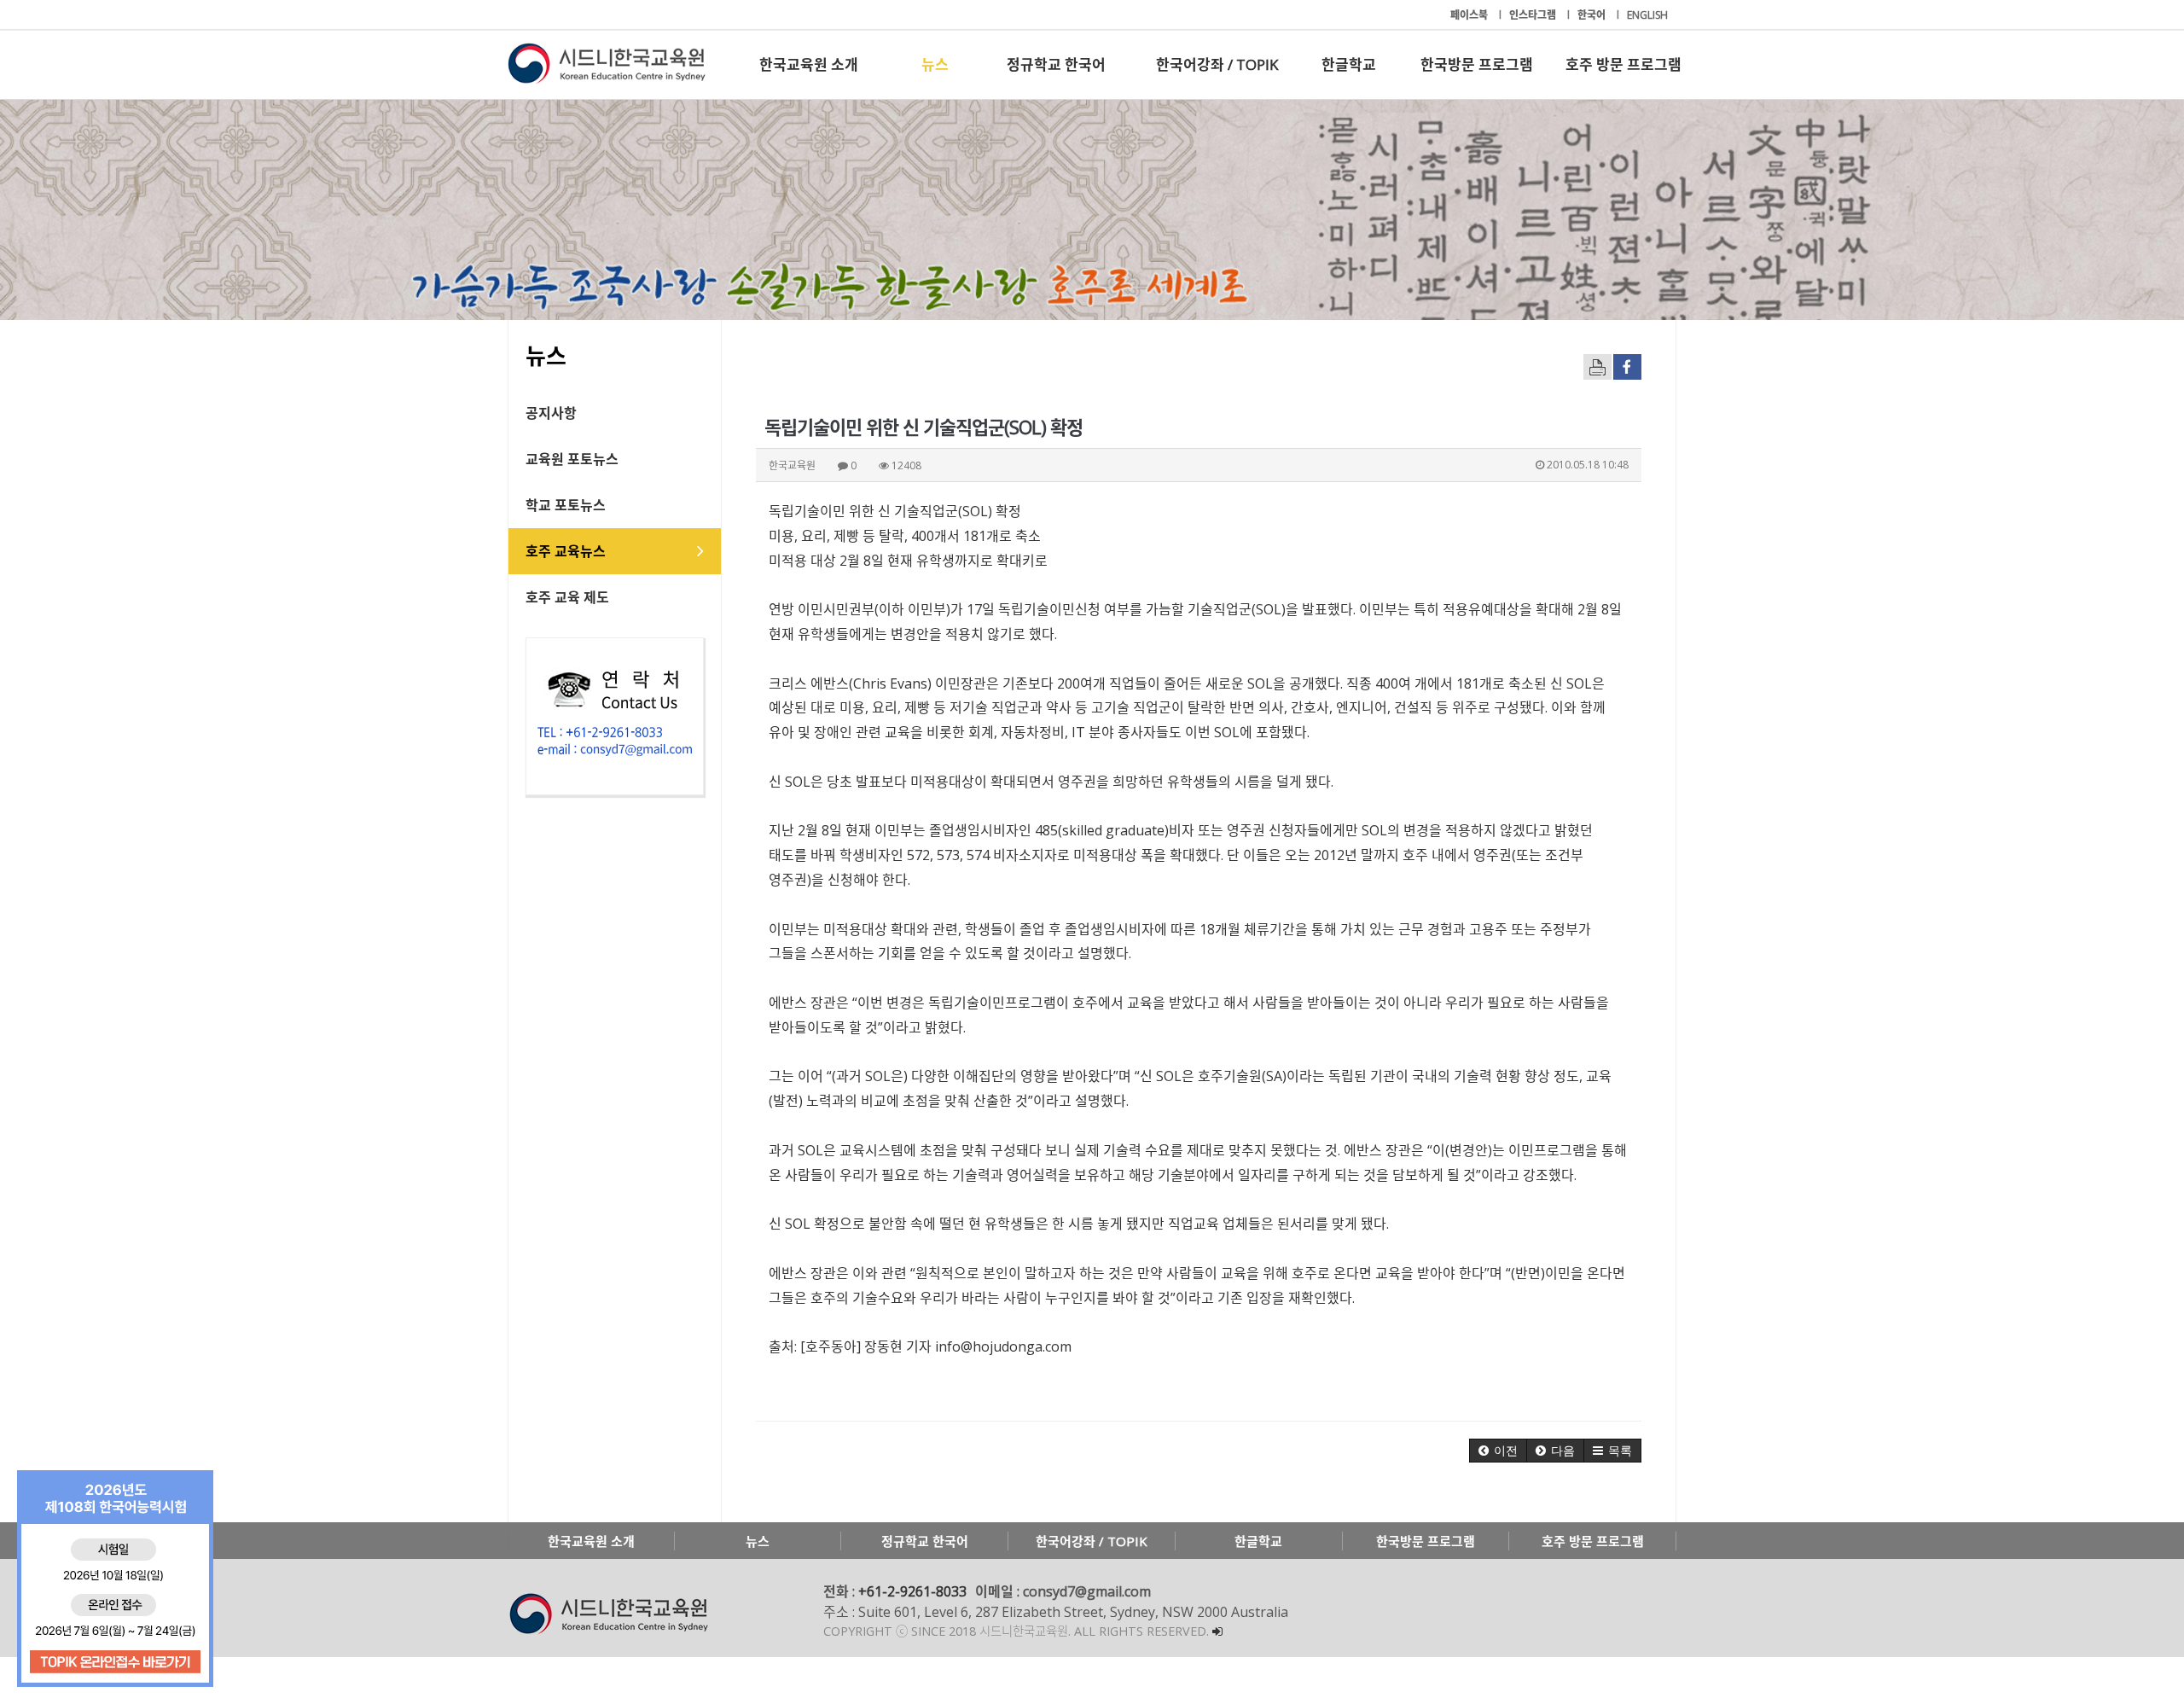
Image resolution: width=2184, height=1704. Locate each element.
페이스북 (1470, 15)
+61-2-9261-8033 (912, 1591)
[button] (1498, 1451)
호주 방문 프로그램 (1623, 64)
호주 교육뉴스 (566, 551)
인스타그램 (1534, 15)
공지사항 (551, 413)
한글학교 (1349, 64)
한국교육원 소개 (809, 64)
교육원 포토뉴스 (572, 459)
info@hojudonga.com (1003, 1346)
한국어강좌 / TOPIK (1217, 64)
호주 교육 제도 (567, 597)
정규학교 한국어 (1056, 64)
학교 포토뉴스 (566, 505)
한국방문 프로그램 (1477, 64)
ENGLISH (1647, 15)
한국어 (1593, 15)
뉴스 (935, 64)
